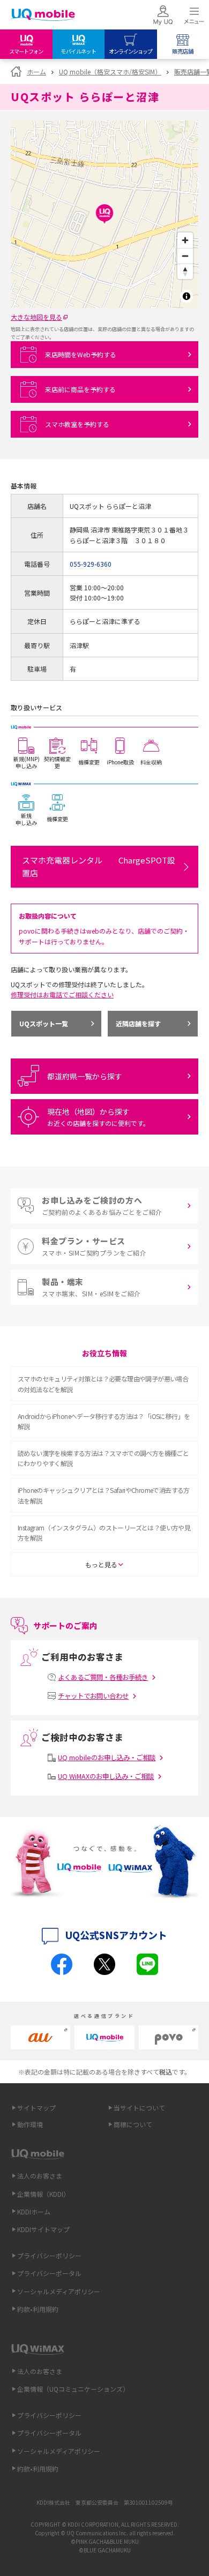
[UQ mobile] (43, 16)
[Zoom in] (185, 240)
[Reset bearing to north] (185, 271)
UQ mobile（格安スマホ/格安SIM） (110, 72)
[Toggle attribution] (186, 296)
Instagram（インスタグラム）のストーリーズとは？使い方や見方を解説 (104, 1533)
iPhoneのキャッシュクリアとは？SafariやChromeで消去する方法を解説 (104, 1495)
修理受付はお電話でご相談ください (62, 994)
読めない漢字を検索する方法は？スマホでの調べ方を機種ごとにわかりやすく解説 (103, 1458)
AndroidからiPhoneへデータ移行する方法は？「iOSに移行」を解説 (104, 1421)
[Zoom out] (185, 256)
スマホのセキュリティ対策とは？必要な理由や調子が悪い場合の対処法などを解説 (103, 1384)
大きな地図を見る (36, 317)
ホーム (36, 72)
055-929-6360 (91, 564)
